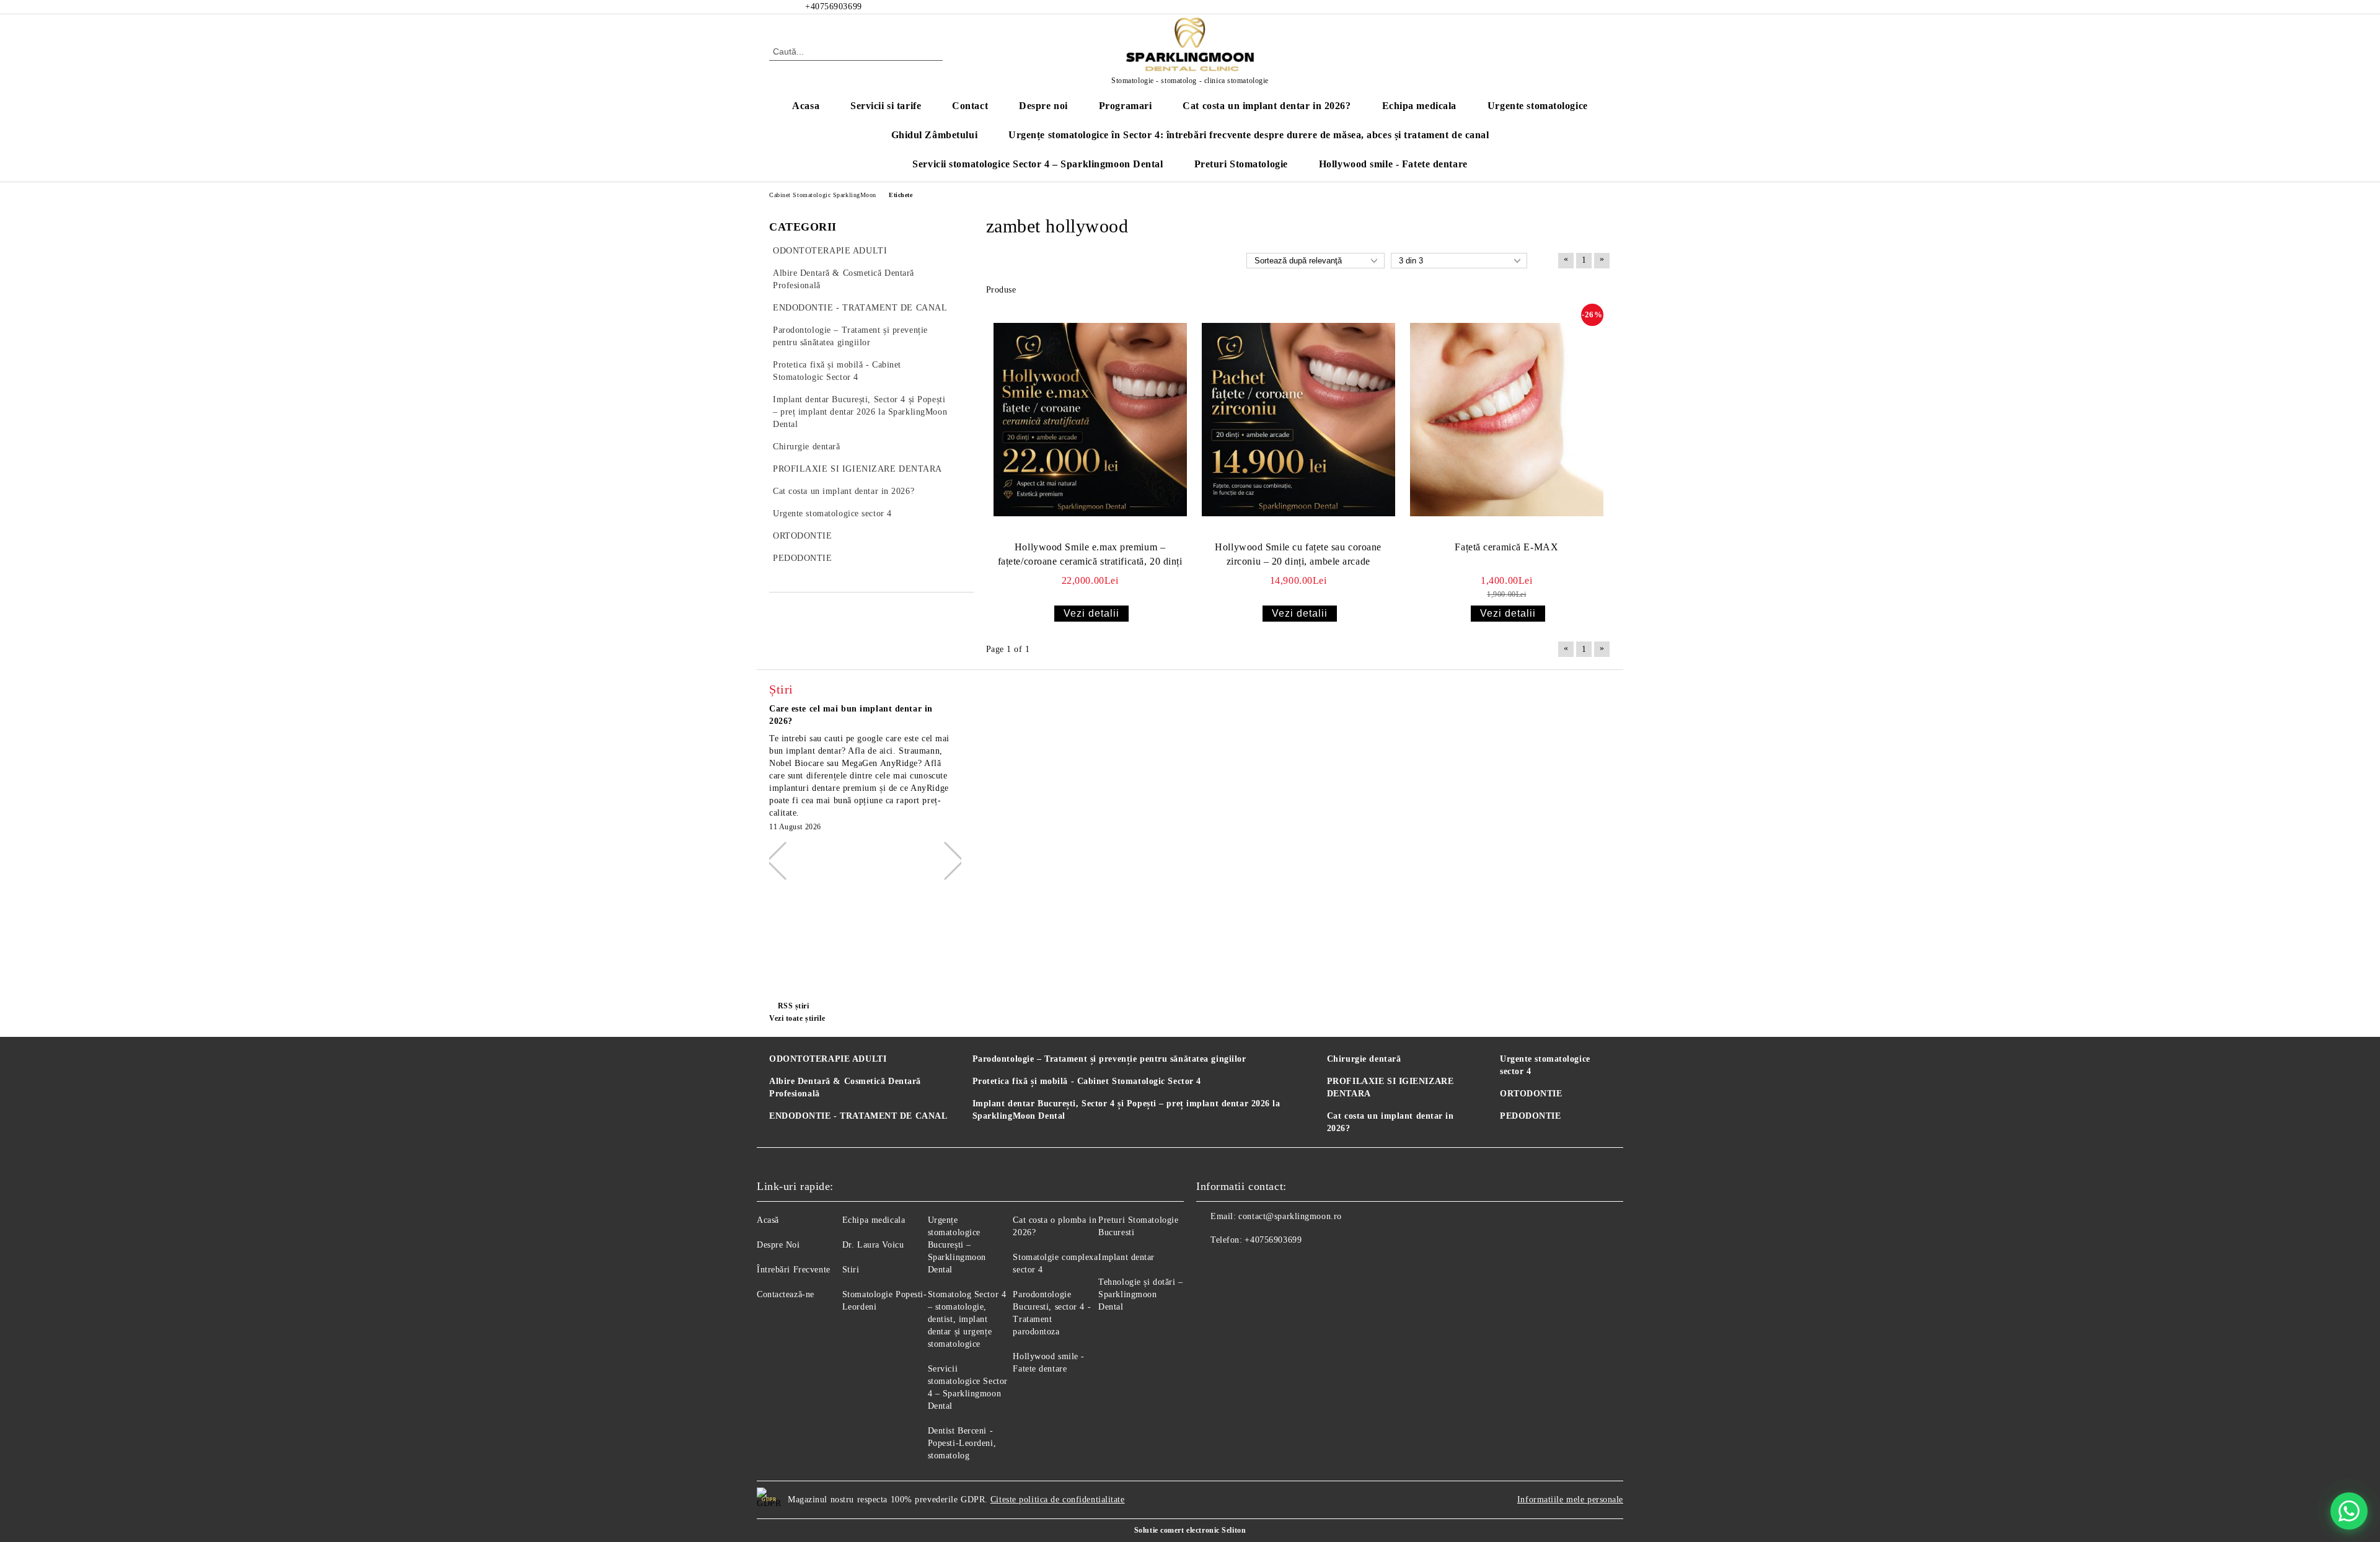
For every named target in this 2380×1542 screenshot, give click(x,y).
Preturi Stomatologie (1241, 164)
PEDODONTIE (1531, 1116)
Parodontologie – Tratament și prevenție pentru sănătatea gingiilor (1109, 1059)
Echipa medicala (1419, 106)
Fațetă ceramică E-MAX (1506, 547)
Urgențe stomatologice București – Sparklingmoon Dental (957, 1245)
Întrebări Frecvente (794, 1270)
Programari (1126, 106)
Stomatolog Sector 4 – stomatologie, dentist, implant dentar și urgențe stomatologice (967, 1319)
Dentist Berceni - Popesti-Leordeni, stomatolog (962, 1443)
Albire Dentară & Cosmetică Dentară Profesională (845, 1087)
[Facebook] (1548, 7)
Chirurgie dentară (1364, 1059)
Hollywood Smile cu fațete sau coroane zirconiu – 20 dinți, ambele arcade (1298, 554)
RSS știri (794, 1006)
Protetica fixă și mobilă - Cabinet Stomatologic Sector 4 (1087, 1081)
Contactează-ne (786, 1294)
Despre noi (1043, 106)
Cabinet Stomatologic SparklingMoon (823, 195)
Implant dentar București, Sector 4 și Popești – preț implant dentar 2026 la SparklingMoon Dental (1126, 1110)
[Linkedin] (1288, 1265)
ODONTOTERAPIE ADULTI (828, 1059)
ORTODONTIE (1531, 1094)
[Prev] (785, 860)
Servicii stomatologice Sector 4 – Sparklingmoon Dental (1038, 164)
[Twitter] (1585, 7)
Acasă (768, 1220)
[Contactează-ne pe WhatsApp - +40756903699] (2349, 1511)
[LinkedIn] (1567, 7)
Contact (970, 106)
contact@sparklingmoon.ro (1290, 1216)
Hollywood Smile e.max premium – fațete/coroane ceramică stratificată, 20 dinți (1090, 554)
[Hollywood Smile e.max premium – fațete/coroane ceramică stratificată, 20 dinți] (1090, 420)
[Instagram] (1604, 7)
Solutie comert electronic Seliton (1190, 1530)
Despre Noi (778, 1245)
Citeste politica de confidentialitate (1058, 1500)
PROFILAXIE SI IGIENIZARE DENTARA (1390, 1087)
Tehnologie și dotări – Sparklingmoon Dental (1140, 1294)
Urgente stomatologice (1538, 106)
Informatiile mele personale (1570, 1500)
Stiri (851, 1270)
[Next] (945, 860)
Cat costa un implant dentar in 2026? (1267, 106)
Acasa (806, 106)
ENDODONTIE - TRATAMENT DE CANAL (858, 1116)
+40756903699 (1273, 1240)
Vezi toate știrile (797, 1018)
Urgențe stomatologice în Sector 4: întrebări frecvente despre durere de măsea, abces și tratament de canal (1249, 135)
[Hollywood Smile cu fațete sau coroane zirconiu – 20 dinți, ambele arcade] (1298, 420)
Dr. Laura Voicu (873, 1245)
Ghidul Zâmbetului (935, 135)
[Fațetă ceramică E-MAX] (1507, 420)
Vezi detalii (1091, 613)
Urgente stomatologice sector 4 (1545, 1065)
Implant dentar (1126, 1257)
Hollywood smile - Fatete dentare (1393, 164)
